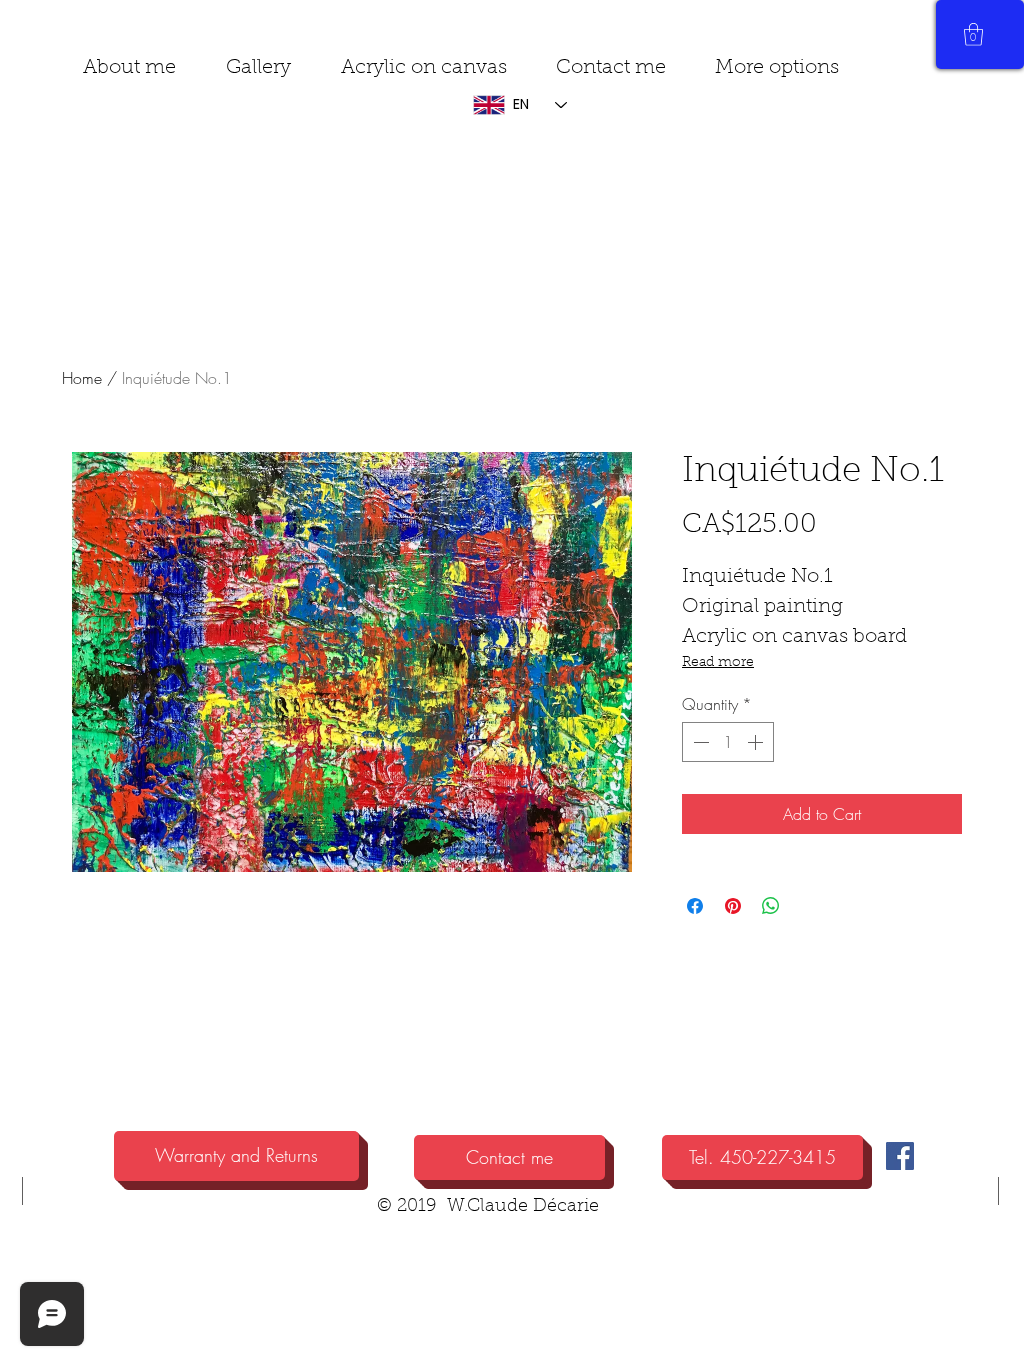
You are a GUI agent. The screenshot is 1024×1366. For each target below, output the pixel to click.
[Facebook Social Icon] (900, 1156)
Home (82, 378)
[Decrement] (699, 742)
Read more (718, 663)
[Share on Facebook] (695, 906)
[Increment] (757, 742)
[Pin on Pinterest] (733, 906)
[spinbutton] (728, 742)
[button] (776, 68)
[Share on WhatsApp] (771, 906)
